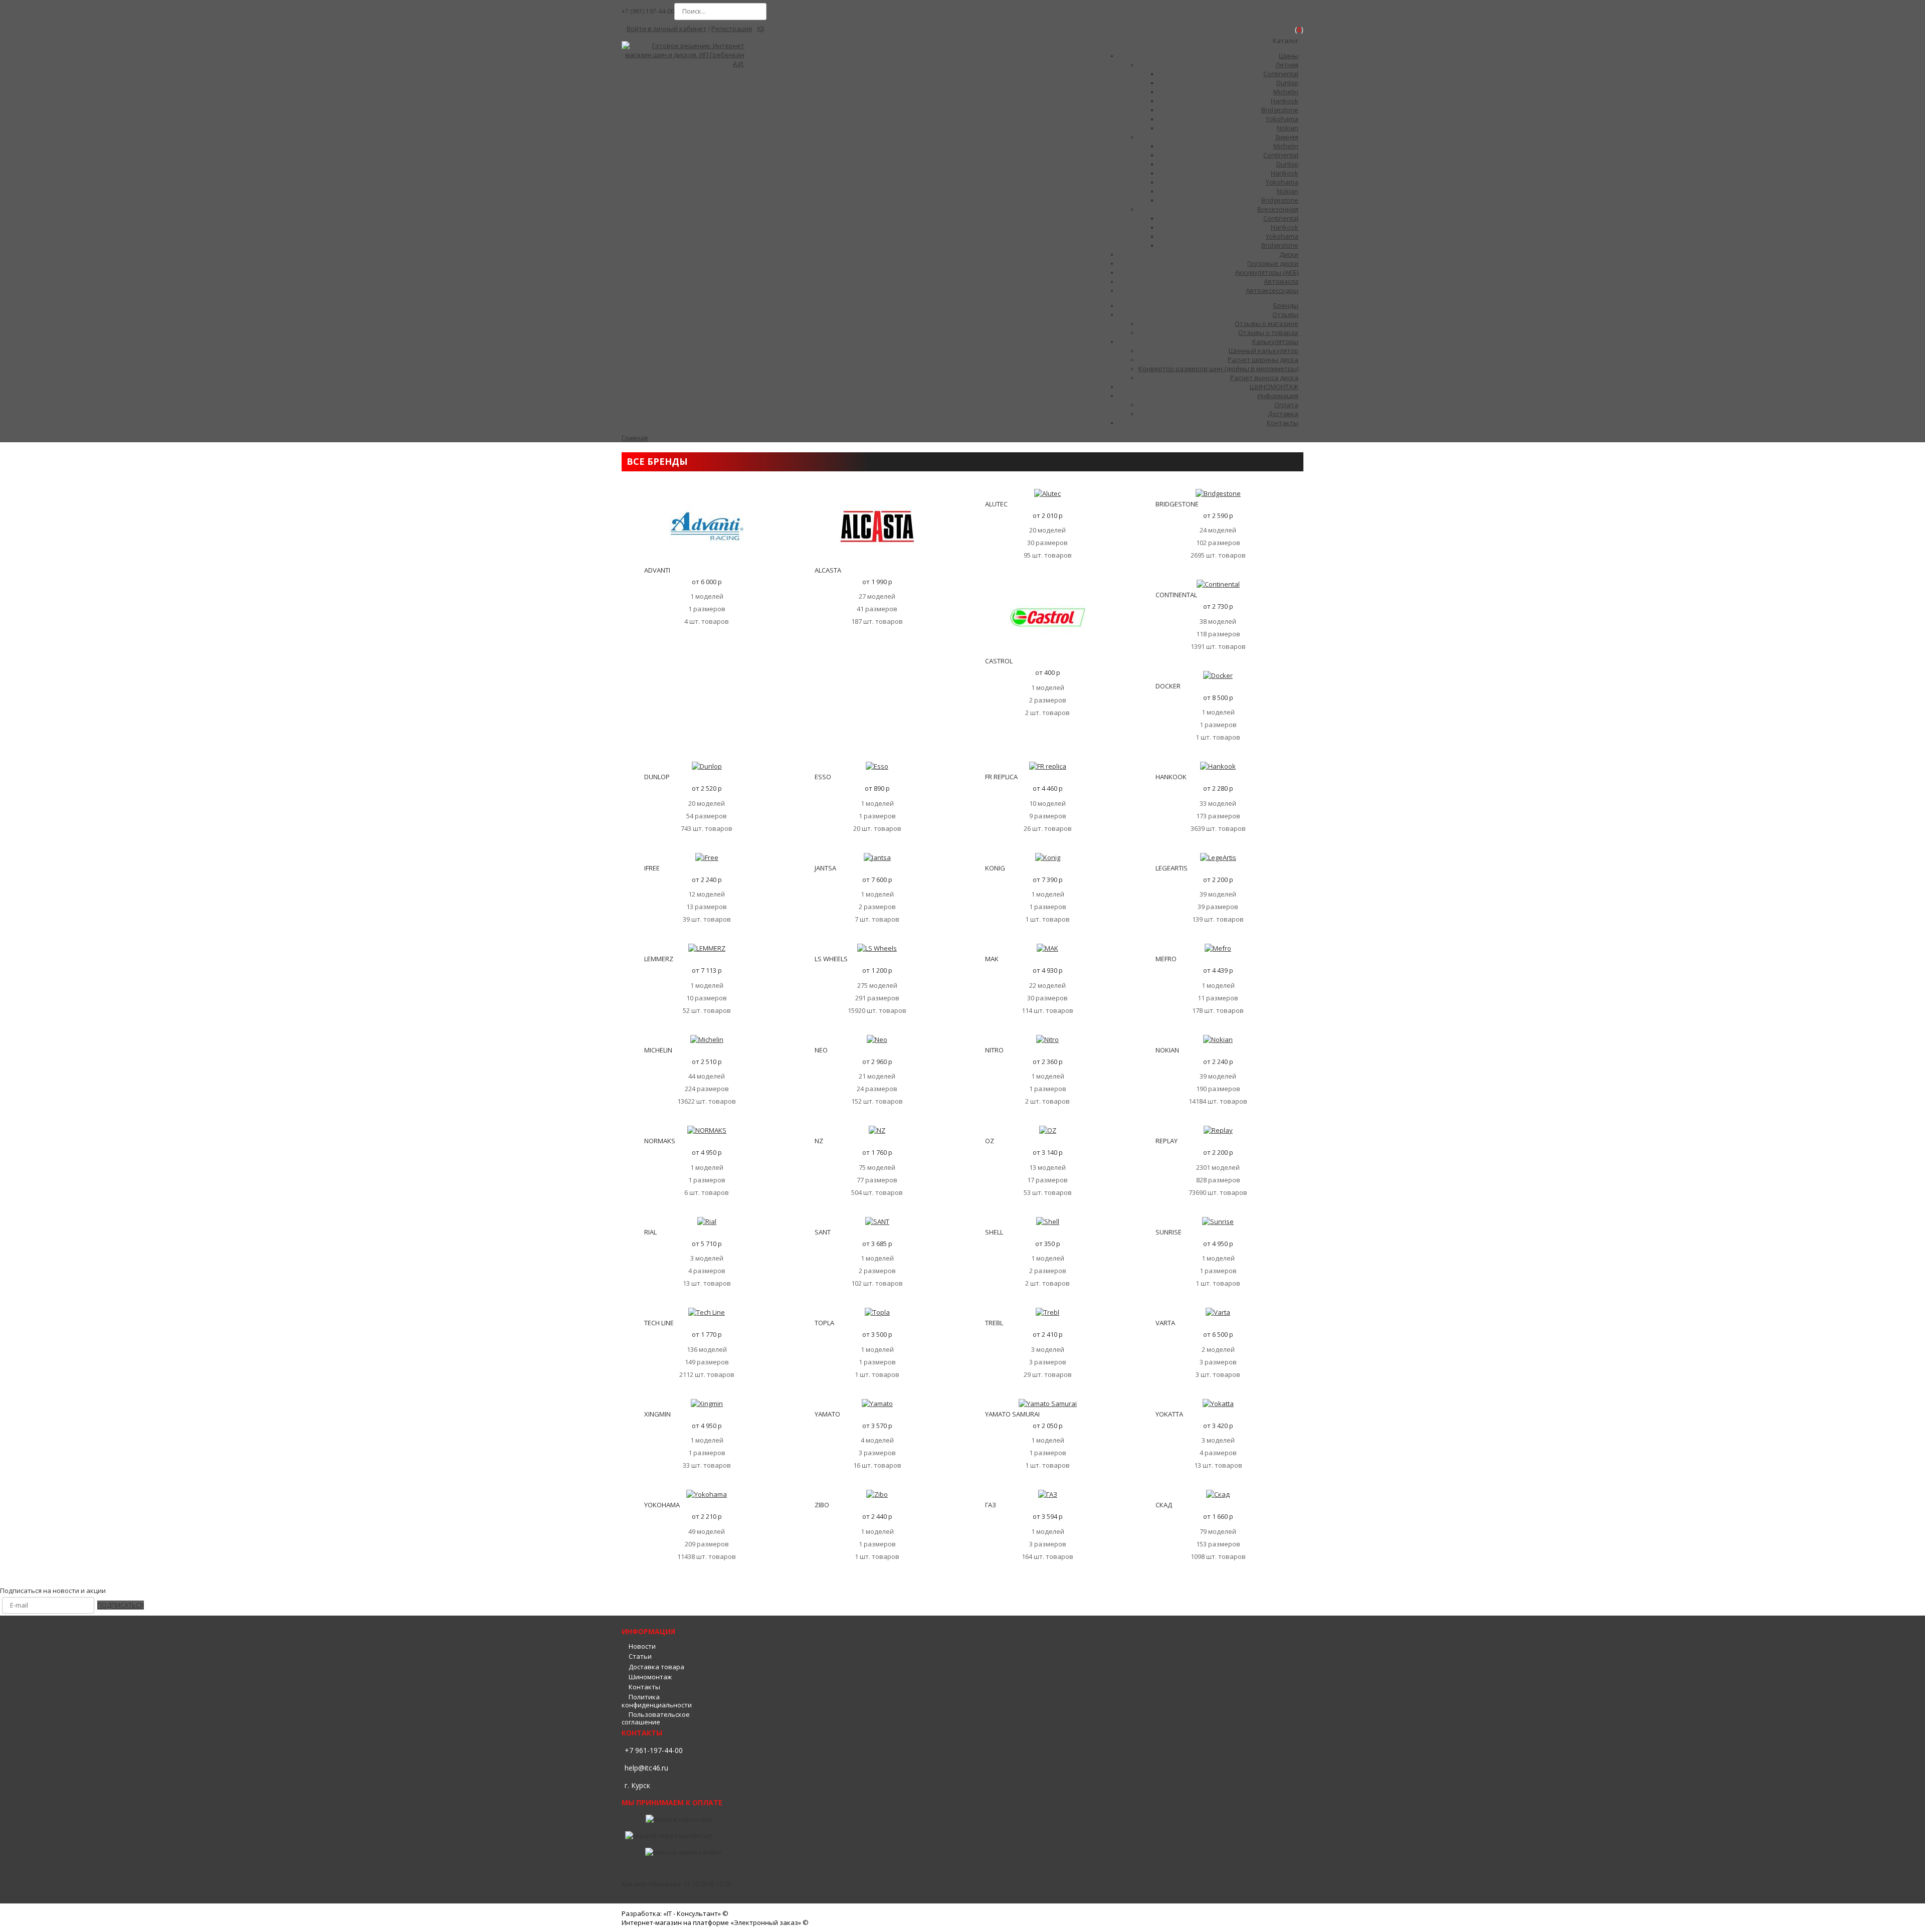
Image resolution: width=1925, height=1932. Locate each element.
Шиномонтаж (650, 1677)
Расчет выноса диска (1264, 378)
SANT (823, 1232)
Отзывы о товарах (1268, 332)
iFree (652, 868)
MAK (992, 959)
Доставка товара (656, 1667)
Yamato (827, 1414)
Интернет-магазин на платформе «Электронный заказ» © (715, 1922)
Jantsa (825, 868)
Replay (1167, 1141)
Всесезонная (1278, 209)
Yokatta (1169, 1414)
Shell (994, 1232)
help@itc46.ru (646, 1768)
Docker (1168, 686)
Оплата (1286, 405)
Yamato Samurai (1012, 1414)
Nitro (994, 1050)
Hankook (1285, 101)
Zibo (822, 1505)
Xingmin (657, 1414)
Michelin (1286, 92)
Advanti (657, 570)
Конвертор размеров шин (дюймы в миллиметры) (1218, 369)
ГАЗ (991, 1505)
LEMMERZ (659, 959)
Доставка (1283, 414)
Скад (1164, 1505)
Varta (1165, 1323)
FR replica (1001, 777)
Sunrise (1169, 1232)
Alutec (996, 504)
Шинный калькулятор (1264, 350)
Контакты (644, 1687)
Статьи (640, 1656)
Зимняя (1287, 137)
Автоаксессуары (1272, 290)
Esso (823, 777)
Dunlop (1287, 83)
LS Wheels (831, 959)
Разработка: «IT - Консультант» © (675, 1913)
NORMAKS (660, 1141)
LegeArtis (1172, 868)
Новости (642, 1646)
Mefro (1166, 959)
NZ (819, 1141)
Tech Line (659, 1323)
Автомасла (1281, 281)
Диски (1289, 254)
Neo (821, 1050)
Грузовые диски (1273, 263)
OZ (990, 1141)
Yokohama (1282, 119)
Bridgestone (1280, 110)
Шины (1289, 56)
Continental (1281, 74)
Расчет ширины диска (1263, 360)
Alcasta (828, 570)
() (760, 29)
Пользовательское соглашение (656, 1718)
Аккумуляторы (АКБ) (1267, 272)
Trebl (994, 1323)
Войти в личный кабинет (666, 29)
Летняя (1287, 65)
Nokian (1288, 128)
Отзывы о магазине (1267, 323)
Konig (995, 868)
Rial (650, 1232)
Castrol (999, 661)
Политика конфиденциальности (657, 1701)
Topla (824, 1323)
